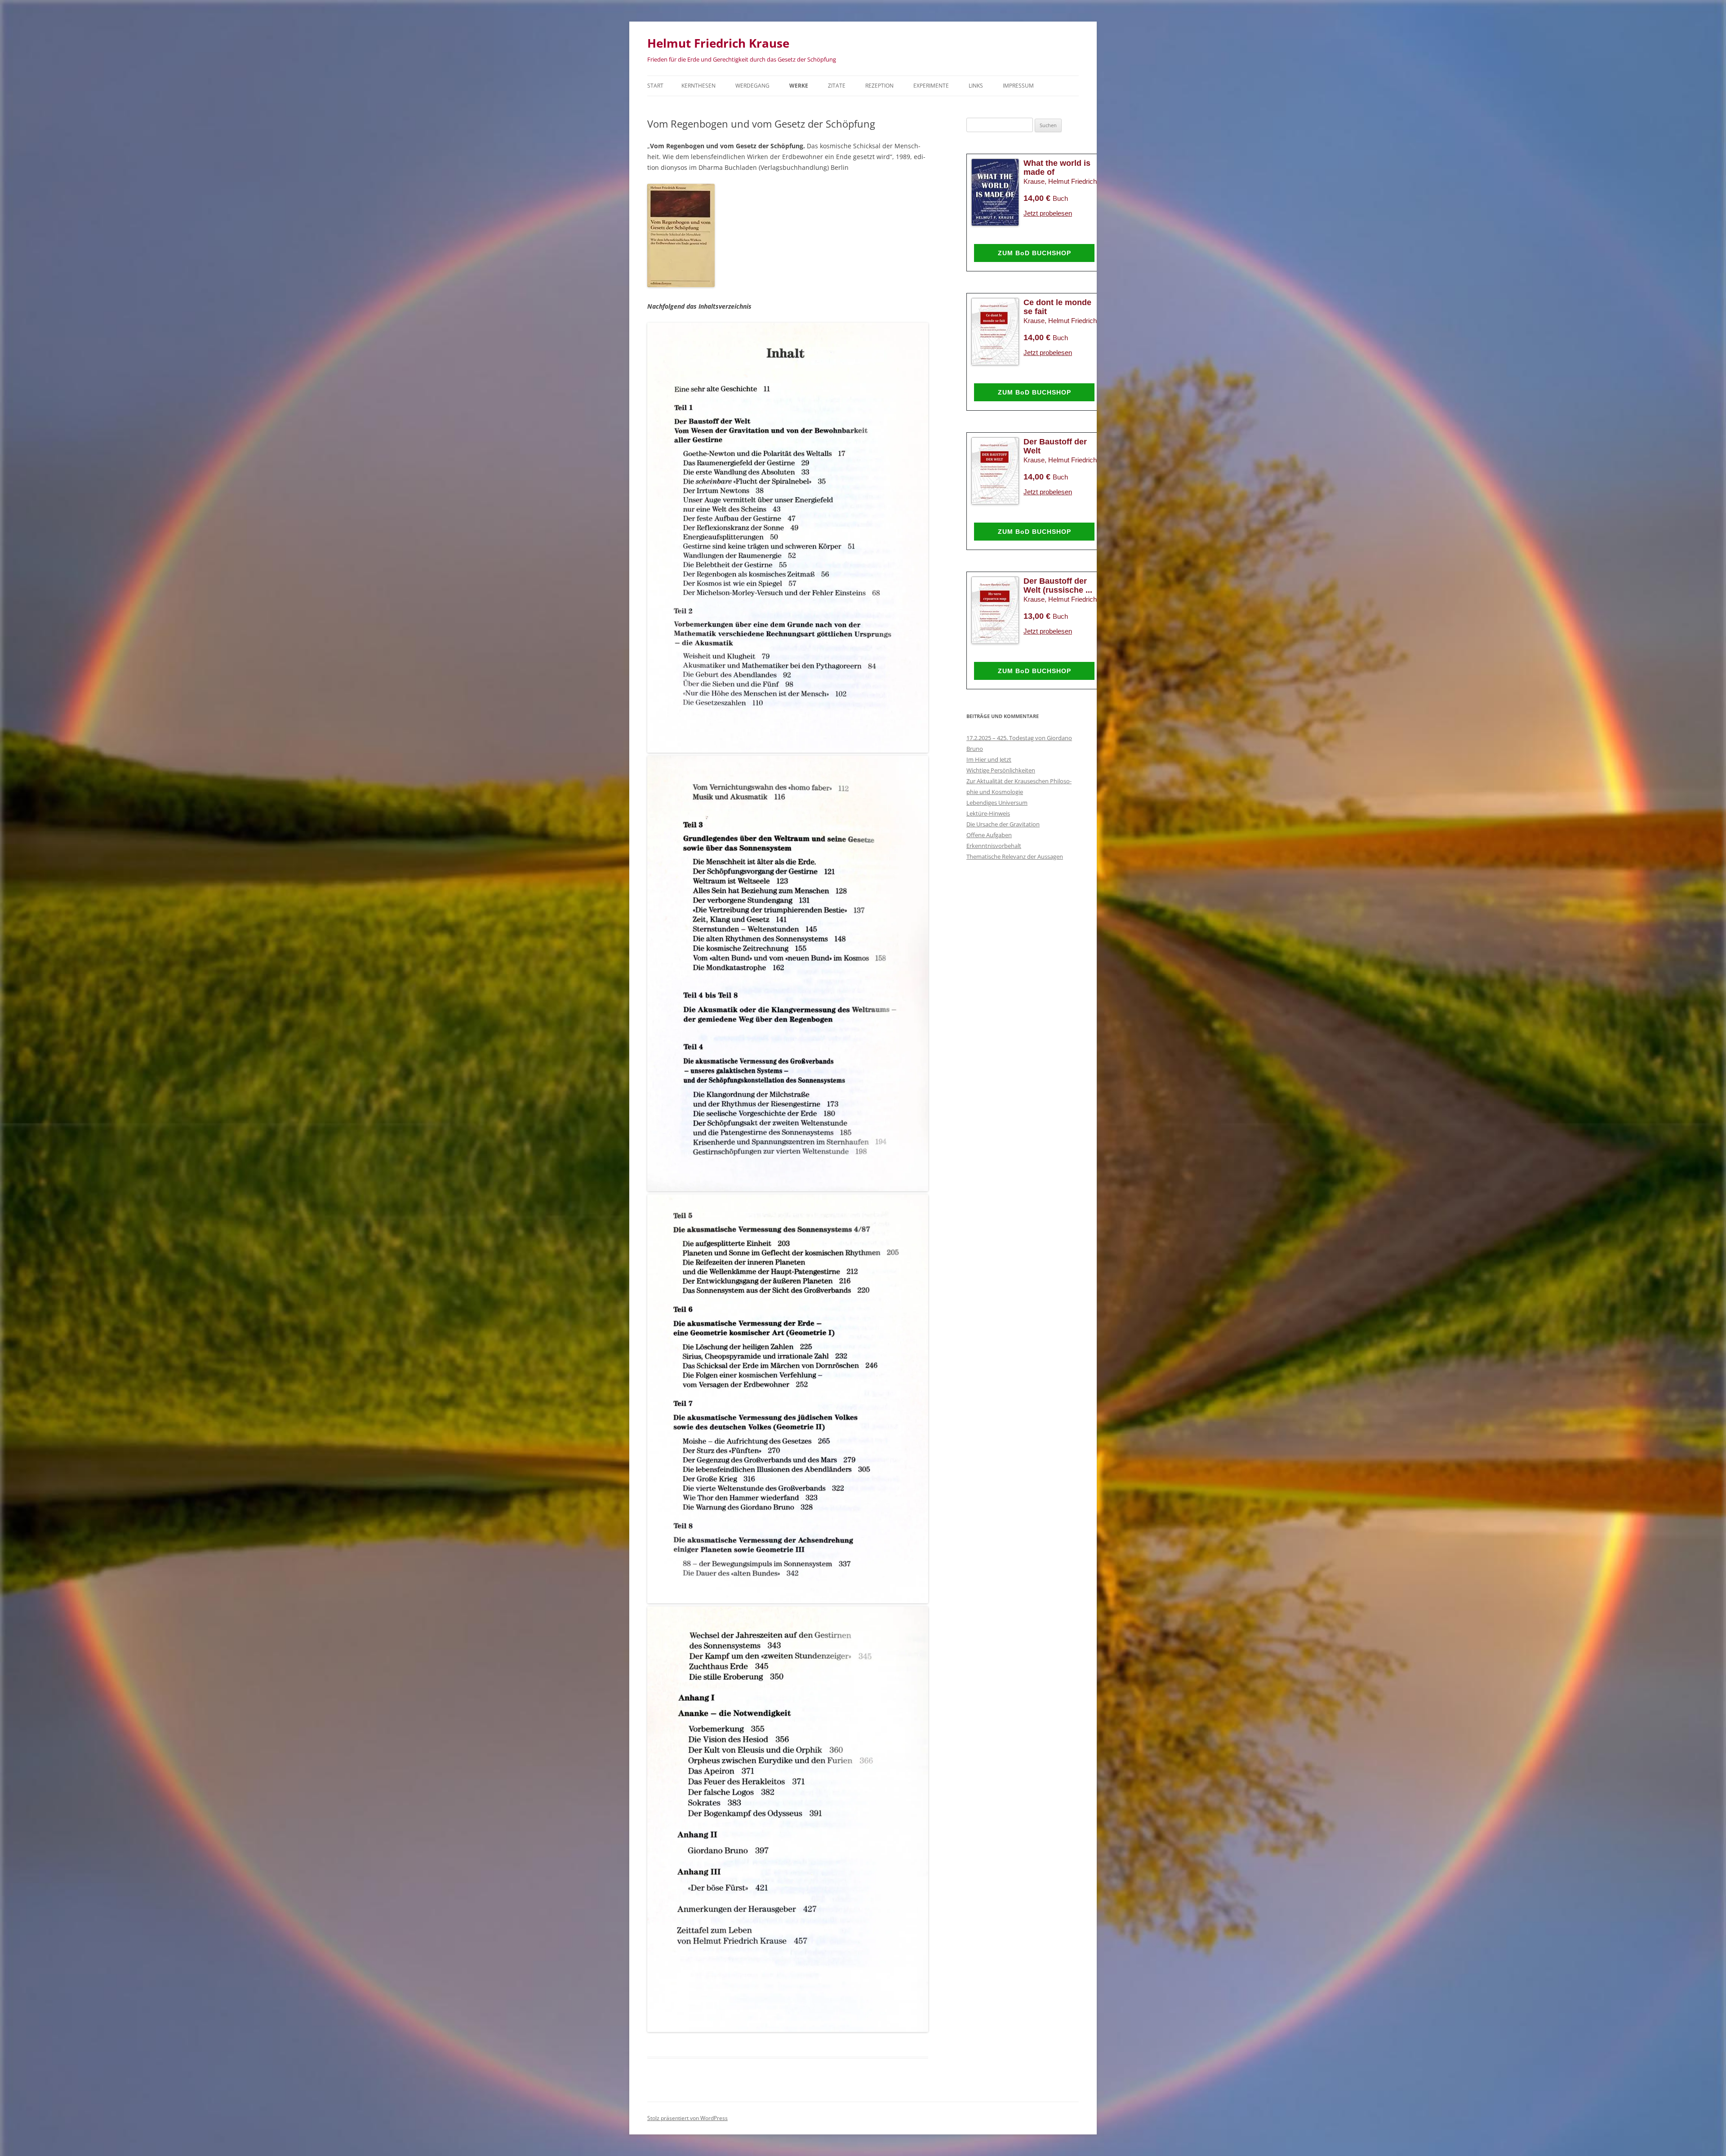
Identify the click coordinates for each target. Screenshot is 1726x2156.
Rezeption (879, 86)
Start (655, 86)
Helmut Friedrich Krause (718, 43)
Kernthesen (698, 86)
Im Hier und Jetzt (989, 759)
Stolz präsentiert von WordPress (687, 2118)
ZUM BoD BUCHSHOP (1034, 253)
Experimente (931, 86)
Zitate (837, 86)
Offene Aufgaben (989, 835)
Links (976, 86)
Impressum (1018, 86)
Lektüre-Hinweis (988, 813)
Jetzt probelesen (1048, 213)
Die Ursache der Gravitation (1003, 824)
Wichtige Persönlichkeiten (1001, 770)
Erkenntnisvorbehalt (994, 846)
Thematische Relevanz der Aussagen (1015, 856)
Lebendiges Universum (997, 803)
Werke (799, 86)
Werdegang (752, 86)
